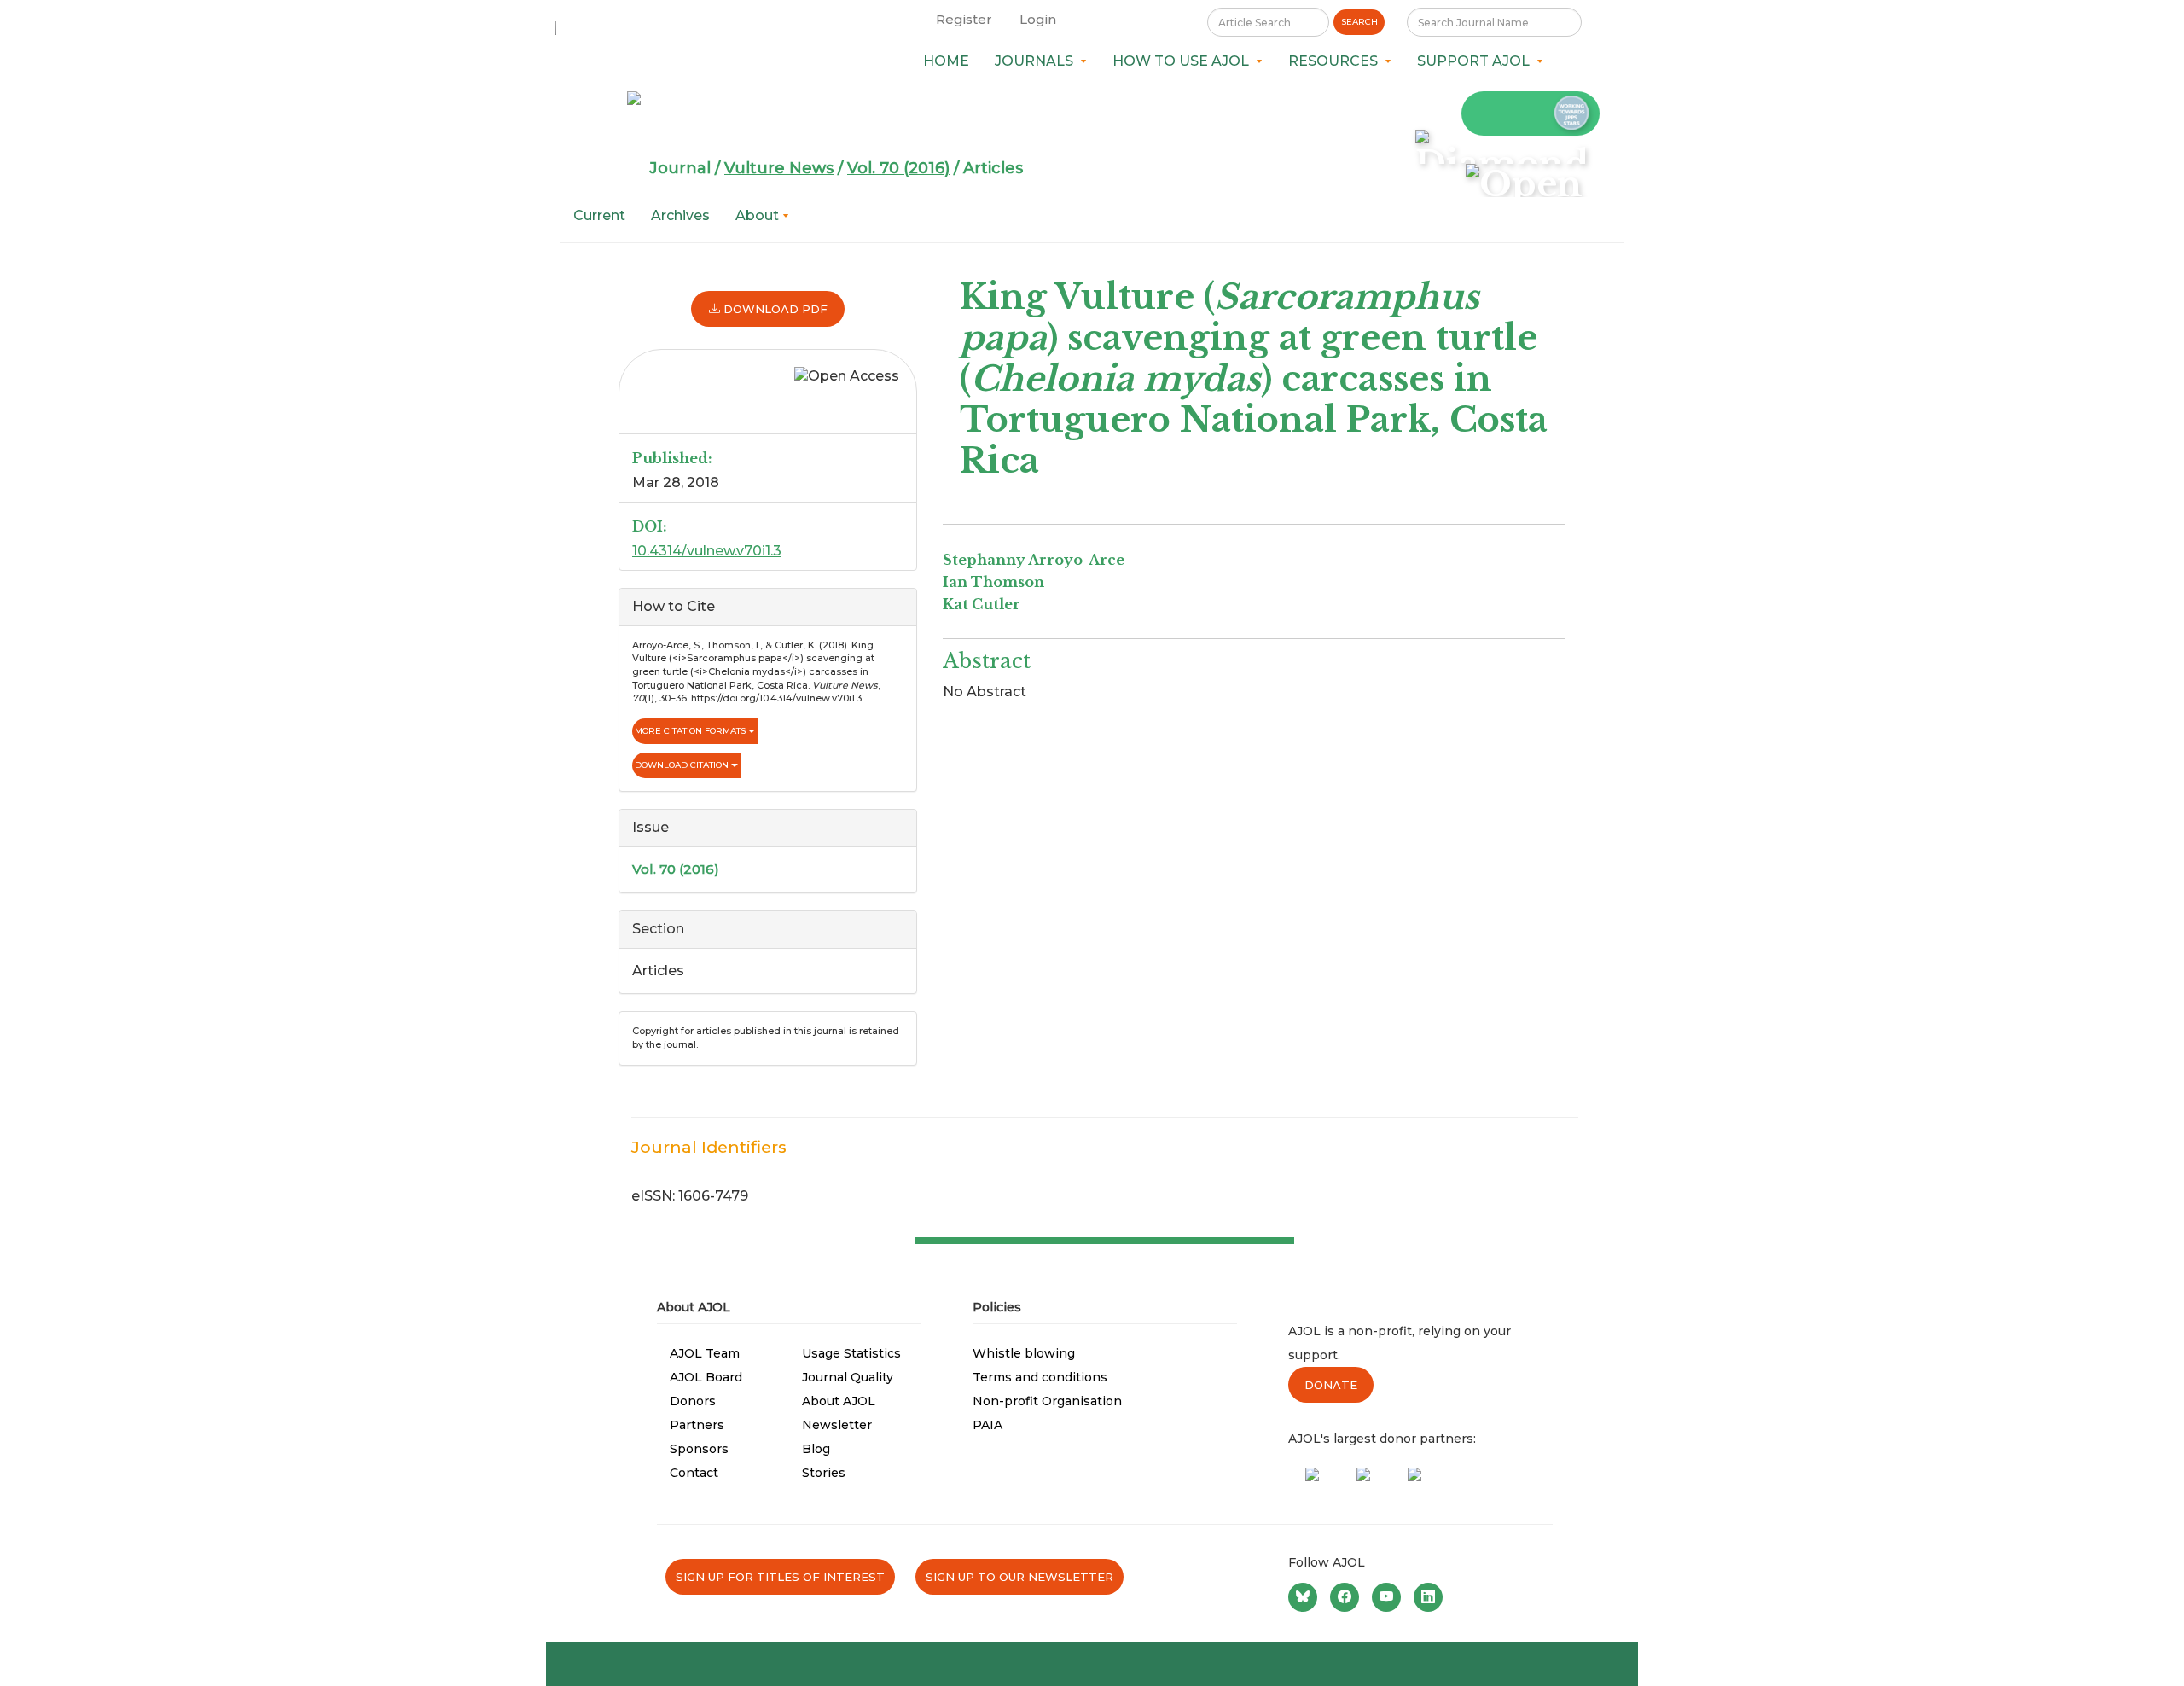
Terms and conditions (1040, 1377)
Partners (697, 1425)
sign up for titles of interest (780, 1577)
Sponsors (699, 1449)
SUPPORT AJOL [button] (1477, 61)
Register (964, 19)
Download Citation (683, 765)
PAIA (987, 1425)
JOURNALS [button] (1037, 61)
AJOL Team (705, 1353)
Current (599, 215)
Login (1038, 19)
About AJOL (839, 1401)
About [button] (759, 215)
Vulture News (779, 168)
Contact (694, 1473)
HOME (946, 61)
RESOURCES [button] (1336, 61)
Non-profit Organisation (1047, 1401)
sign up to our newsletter (1019, 1577)
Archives (680, 215)
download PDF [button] (774, 309)
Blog (816, 1449)
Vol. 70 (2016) (898, 168)
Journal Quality (848, 1377)
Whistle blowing (1024, 1353)
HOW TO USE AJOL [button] (1184, 61)
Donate (1331, 1385)
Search (1359, 22)
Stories (824, 1473)
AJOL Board (706, 1377)
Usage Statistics (851, 1353)
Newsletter (837, 1425)
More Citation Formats (691, 731)
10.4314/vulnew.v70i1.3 (707, 551)
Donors (693, 1401)
